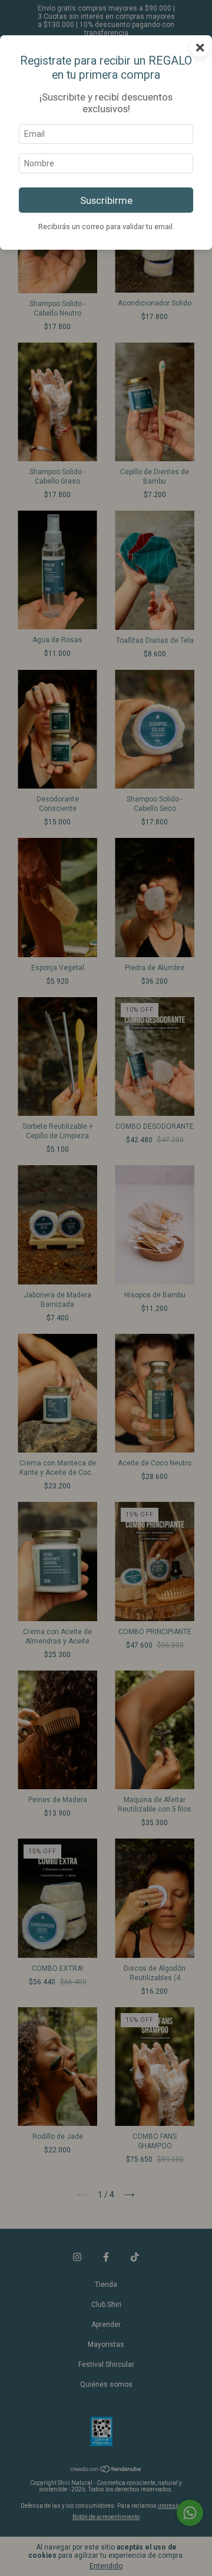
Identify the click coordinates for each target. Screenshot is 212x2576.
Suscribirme (106, 200)
